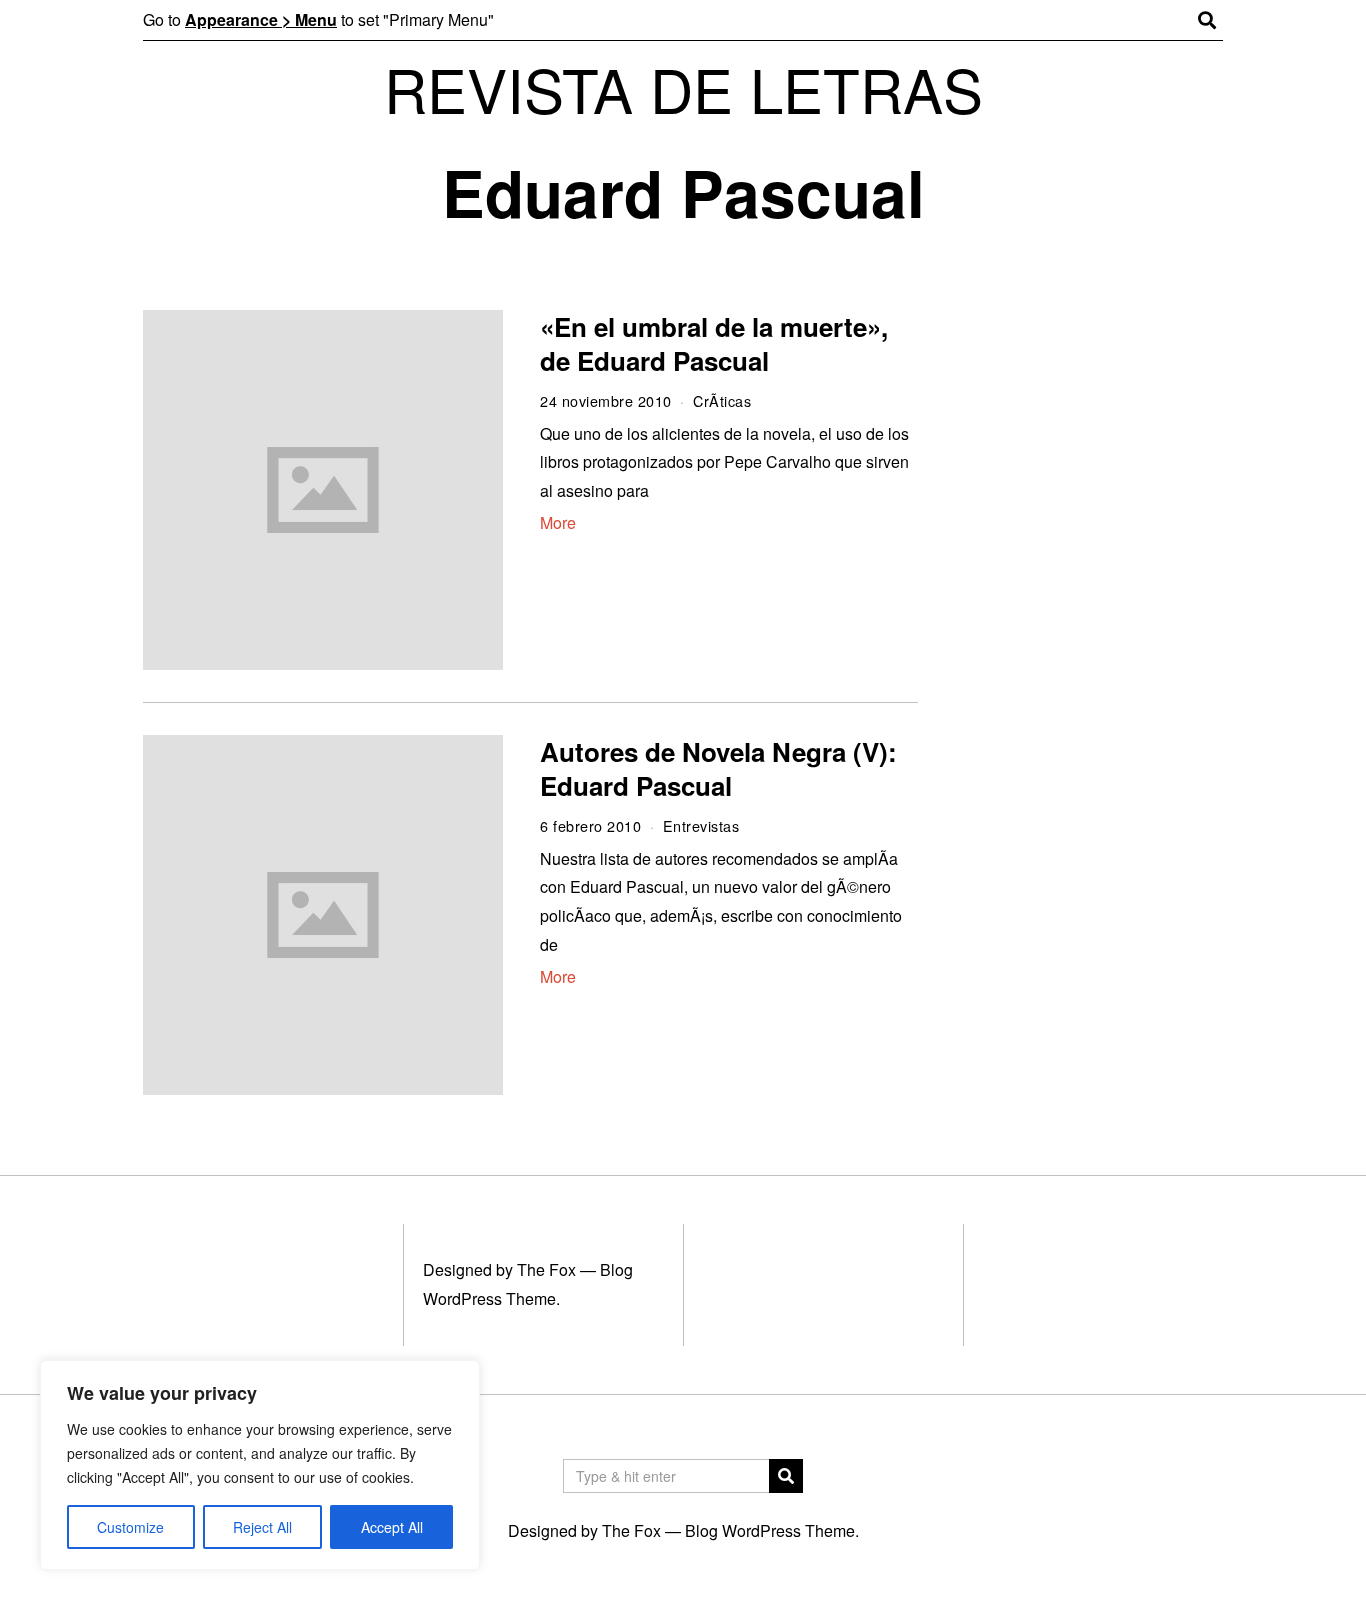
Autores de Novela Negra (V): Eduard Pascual (718, 768)
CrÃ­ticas (722, 400)
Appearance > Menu (261, 19)
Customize (130, 1527)
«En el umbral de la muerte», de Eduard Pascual (714, 343)
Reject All (262, 1527)
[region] (260, 1465)
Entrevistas (701, 825)
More (558, 522)
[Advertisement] (1090, 618)
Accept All (392, 1527)
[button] (786, 1476)
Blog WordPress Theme (770, 1530)
